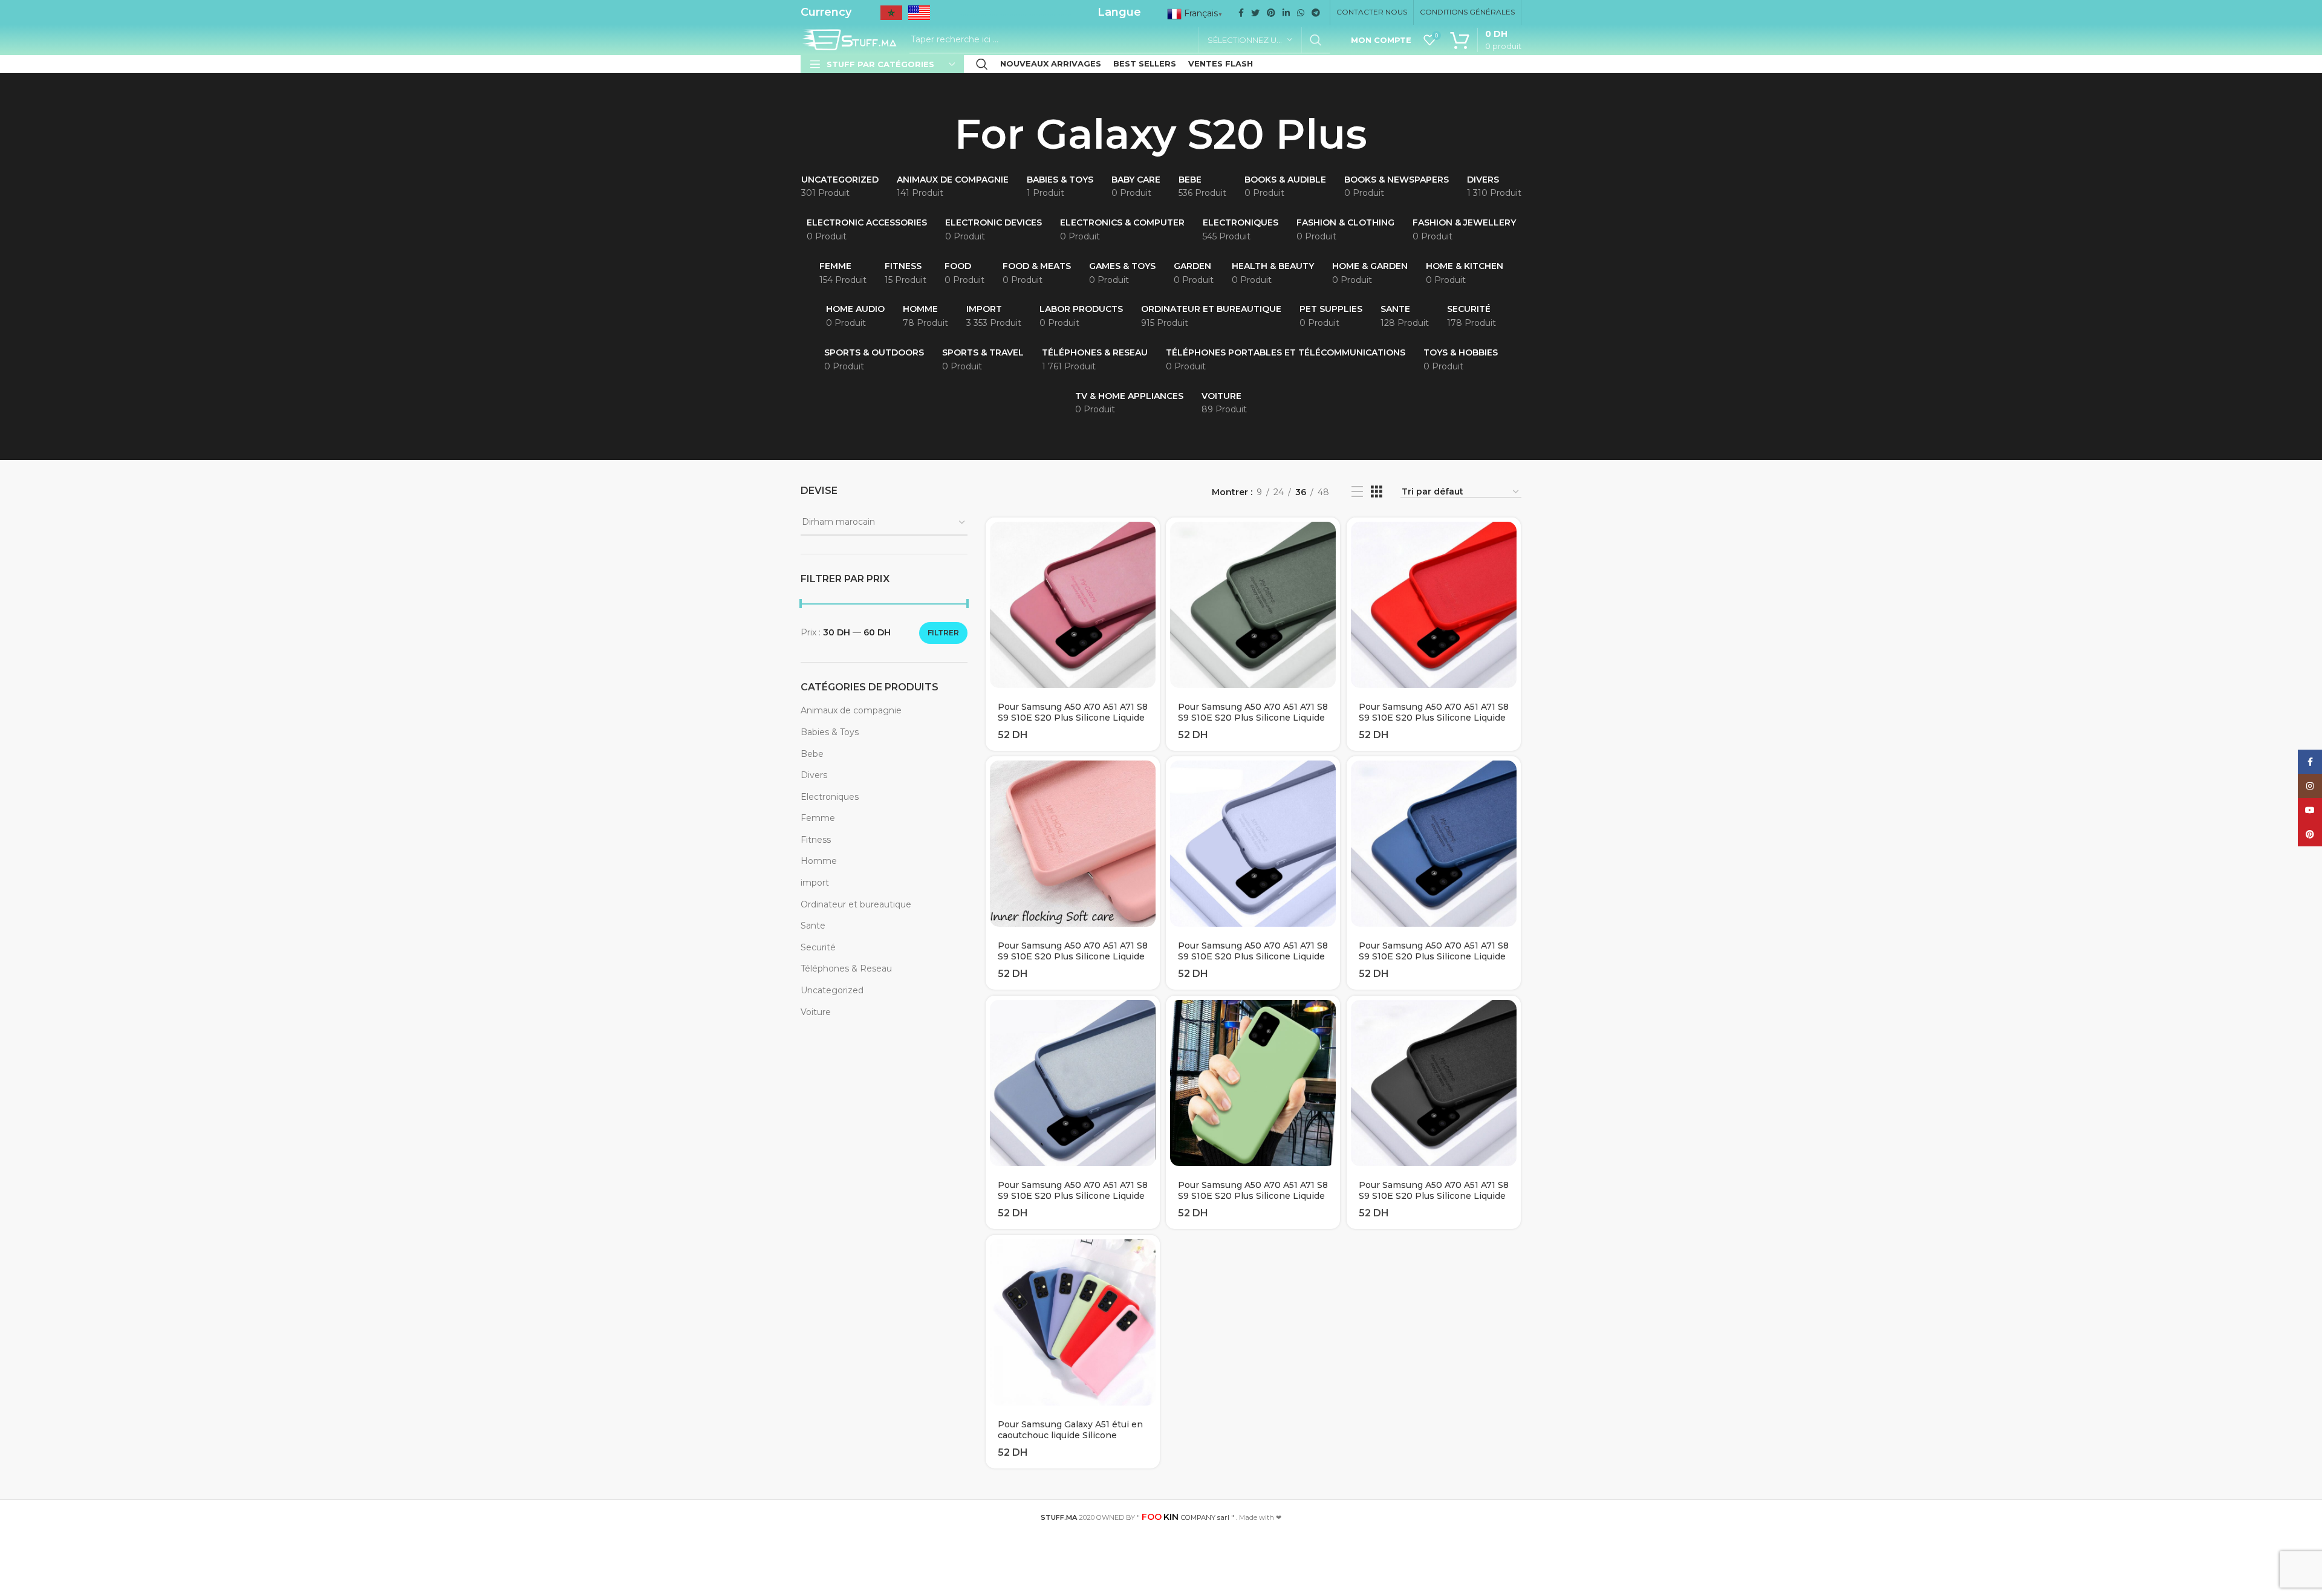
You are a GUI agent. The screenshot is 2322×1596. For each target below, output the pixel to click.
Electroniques (830, 797)
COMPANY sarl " (1188, 1517)
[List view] (1357, 492)
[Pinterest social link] (1271, 13)
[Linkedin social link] (1286, 13)
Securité (818, 947)
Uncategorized (832, 990)
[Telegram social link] (1316, 13)
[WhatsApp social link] (1301, 13)
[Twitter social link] (1255, 13)
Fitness (816, 840)
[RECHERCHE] (1316, 40)
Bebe (812, 754)
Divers (814, 775)
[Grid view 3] (1377, 492)
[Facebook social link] (1241, 13)
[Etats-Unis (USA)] (919, 17)
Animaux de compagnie (851, 710)
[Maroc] (891, 17)
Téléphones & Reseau (846, 968)
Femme (818, 818)
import (815, 883)
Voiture (816, 1012)
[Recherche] (982, 64)
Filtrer (943, 633)
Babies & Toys (830, 732)
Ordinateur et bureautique (856, 904)
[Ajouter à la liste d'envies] (1151, 564)
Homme (819, 861)
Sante (813, 926)
